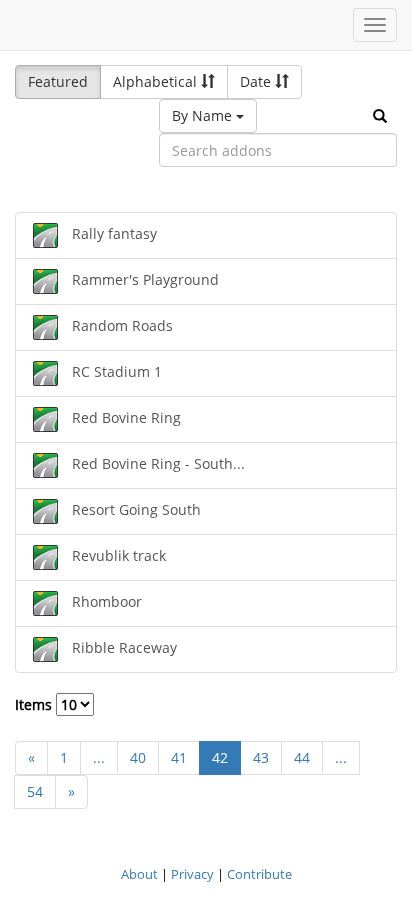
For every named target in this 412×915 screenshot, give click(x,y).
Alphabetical (157, 81)
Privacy (192, 874)
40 (138, 757)
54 (35, 791)
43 (261, 757)
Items (35, 704)
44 (302, 757)
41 (179, 757)
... (99, 757)
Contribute (259, 874)
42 (220, 757)
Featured (58, 81)
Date (257, 81)
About (139, 874)
